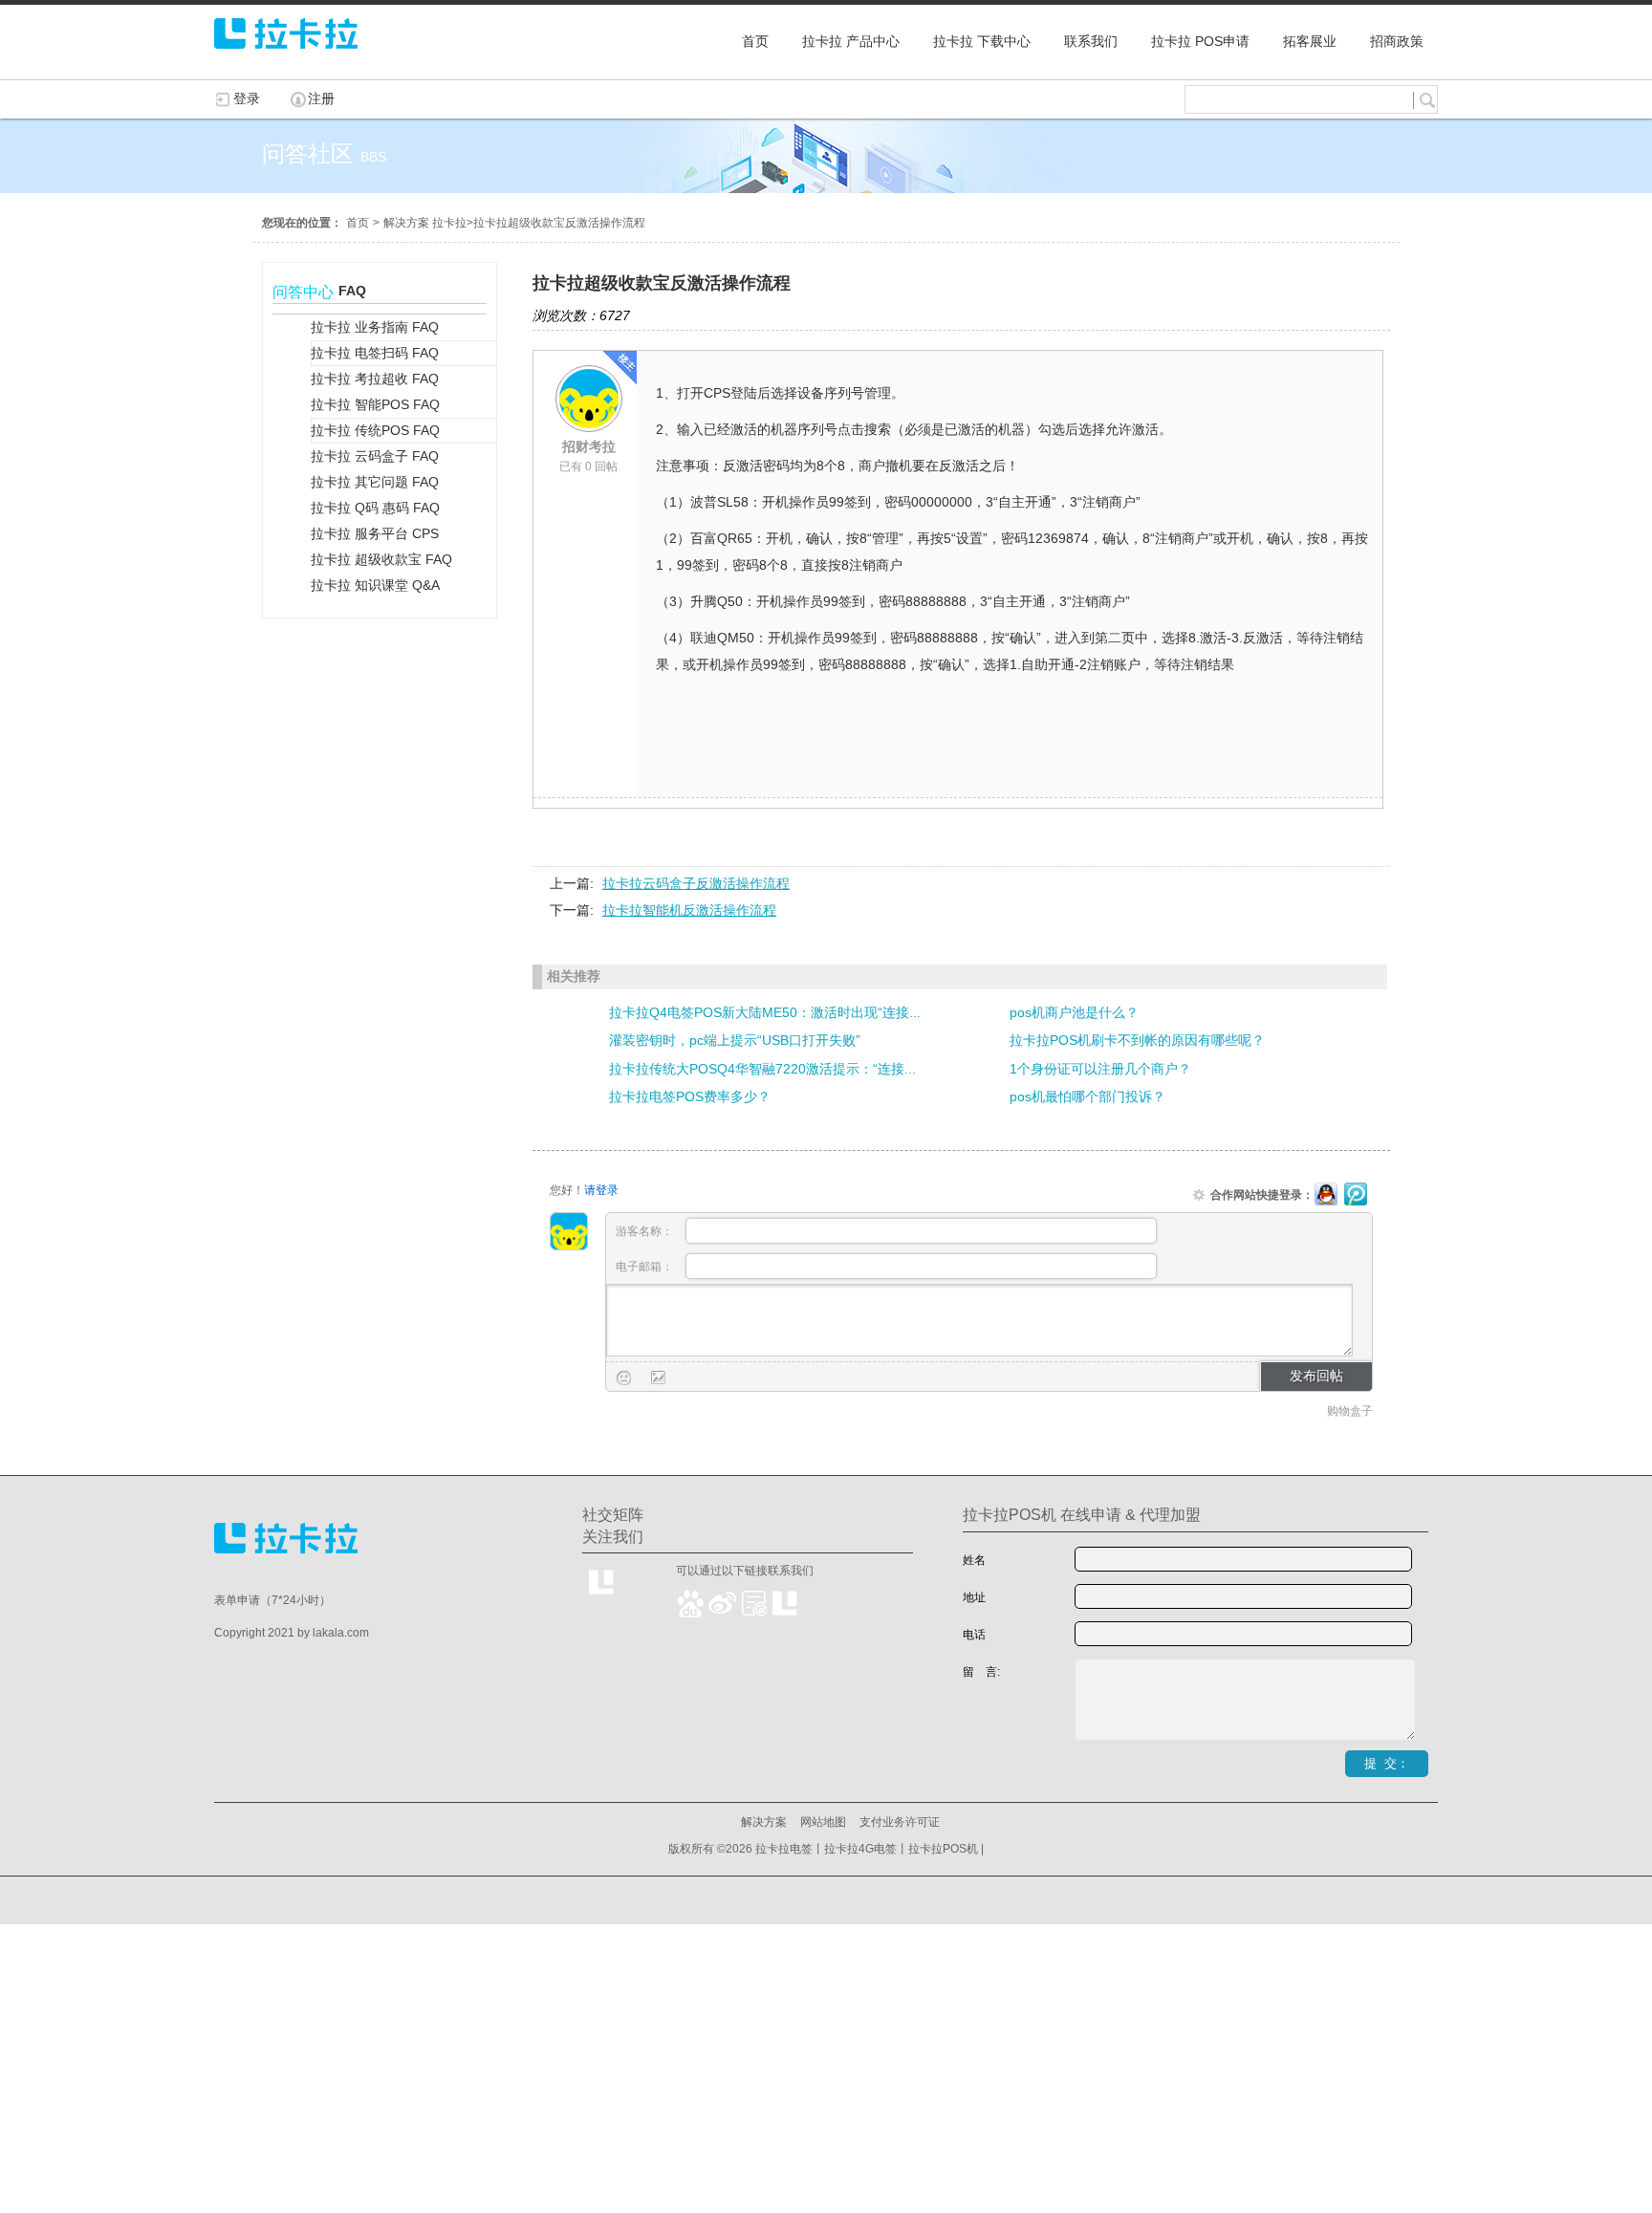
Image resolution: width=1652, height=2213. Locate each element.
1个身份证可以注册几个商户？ (1100, 1069)
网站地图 (823, 1822)
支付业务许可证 (900, 1822)
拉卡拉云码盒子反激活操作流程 (696, 883)
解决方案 (764, 1822)
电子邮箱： (646, 1267)
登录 (247, 98)
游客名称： (646, 1231)
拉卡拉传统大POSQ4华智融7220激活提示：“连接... (762, 1069)
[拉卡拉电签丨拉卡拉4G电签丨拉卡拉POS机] (286, 57)
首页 (358, 223)
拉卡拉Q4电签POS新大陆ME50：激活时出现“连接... (765, 1012)
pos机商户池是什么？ (1074, 1012)
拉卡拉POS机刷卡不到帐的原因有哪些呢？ (1137, 1040)
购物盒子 (1350, 1411)
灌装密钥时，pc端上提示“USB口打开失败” (735, 1040)
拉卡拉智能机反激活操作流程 (689, 910)
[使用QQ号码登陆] (1326, 1195)
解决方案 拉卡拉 (425, 223)
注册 (321, 98)
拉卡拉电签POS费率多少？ (690, 1096)
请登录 (601, 1190)
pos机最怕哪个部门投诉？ (1087, 1096)
